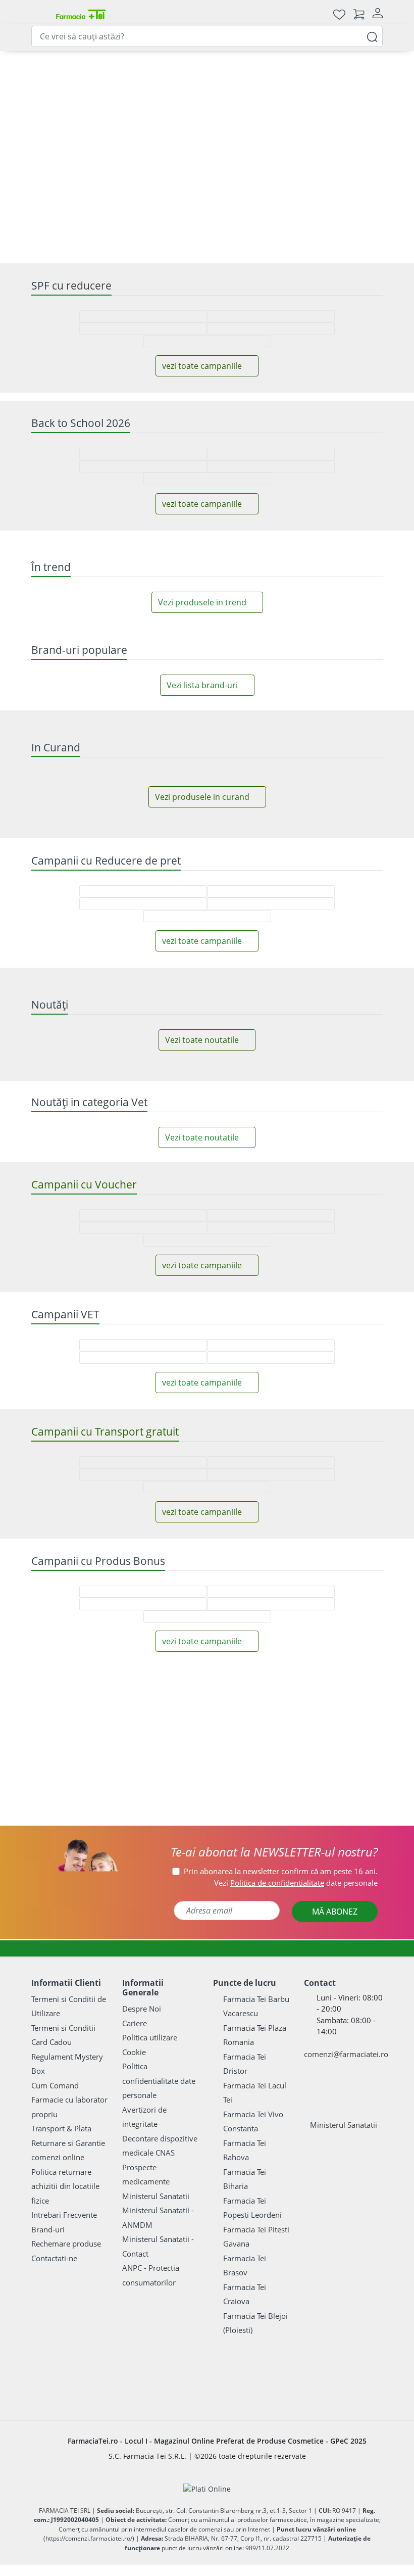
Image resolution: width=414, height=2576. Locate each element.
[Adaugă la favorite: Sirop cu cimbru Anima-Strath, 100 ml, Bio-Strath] (44, 2541)
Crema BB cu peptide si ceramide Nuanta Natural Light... (207, 1782)
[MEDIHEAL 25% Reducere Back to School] (64, 1031)
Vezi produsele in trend (202, 1428)
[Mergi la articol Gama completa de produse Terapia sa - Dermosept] (266, 164)
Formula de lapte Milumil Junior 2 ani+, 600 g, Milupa (207, 2322)
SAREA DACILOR (301, 1341)
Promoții (99, 198)
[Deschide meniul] (39, 14)
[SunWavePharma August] (340, 462)
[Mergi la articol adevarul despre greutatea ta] (161, 164)
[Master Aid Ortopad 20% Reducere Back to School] (278, 1031)
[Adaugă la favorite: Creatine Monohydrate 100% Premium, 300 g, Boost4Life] (279, 1666)
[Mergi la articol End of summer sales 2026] (200, 164)
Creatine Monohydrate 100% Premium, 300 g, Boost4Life (324, 1782)
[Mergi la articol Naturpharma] (214, 164)
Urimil (168, 1352)
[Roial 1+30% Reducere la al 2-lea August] (278, 2046)
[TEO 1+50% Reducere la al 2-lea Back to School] (207, 1031)
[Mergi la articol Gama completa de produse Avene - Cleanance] (109, 164)
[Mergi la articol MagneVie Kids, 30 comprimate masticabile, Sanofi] (122, 164)
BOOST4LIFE (60, 1811)
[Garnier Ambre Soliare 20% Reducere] (64, 841)
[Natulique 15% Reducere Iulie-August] (207, 2044)
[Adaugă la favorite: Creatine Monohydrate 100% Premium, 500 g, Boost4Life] (44, 1666)
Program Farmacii (302, 198)
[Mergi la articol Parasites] (253, 164)
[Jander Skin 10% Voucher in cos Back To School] (350, 1031)
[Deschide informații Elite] (49, 1209)
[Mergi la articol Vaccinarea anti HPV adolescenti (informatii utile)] (174, 164)
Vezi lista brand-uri (202, 1566)
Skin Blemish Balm (189, 1822)
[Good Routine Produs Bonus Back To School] (295, 373)
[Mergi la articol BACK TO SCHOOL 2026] (319, 164)
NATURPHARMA (184, 1341)
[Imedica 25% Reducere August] (350, 2046)
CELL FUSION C (183, 1811)
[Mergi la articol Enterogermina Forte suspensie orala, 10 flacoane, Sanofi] (227, 164)
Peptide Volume (66, 1341)
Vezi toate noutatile (202, 2441)
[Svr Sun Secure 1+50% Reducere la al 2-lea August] (207, 839)
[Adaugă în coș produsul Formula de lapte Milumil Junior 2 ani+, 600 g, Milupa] (243, 2381)
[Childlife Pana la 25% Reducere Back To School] (136, 1031)
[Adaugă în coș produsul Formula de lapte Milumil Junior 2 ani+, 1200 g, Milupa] (125, 2381)
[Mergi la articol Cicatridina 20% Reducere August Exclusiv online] (187, 164)
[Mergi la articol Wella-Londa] (305, 164)
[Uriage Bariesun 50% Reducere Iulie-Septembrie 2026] (136, 841)
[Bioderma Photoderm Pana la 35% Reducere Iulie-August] (64, 2046)
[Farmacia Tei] (81, 14)
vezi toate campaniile (202, 904)
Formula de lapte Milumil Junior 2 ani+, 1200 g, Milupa (89, 2327)
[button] (126, 1838)
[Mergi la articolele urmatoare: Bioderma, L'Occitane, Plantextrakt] (220, 1547)
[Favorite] (339, 14)
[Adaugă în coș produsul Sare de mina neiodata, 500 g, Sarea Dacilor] (360, 1369)
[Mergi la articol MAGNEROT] (148, 164)
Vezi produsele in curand (202, 1913)
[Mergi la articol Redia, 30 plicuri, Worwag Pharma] (82, 164)
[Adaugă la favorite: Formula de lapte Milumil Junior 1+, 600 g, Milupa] (279, 2211)
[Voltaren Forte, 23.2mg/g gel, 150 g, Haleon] (119, 417)
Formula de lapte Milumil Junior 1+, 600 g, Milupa (324, 2322)
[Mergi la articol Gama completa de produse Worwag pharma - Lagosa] (240, 164)
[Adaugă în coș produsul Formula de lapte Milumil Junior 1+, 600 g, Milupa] (360, 2381)
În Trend (147, 198)
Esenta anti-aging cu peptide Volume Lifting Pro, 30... (89, 1308)
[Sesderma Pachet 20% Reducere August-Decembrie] (350, 841)
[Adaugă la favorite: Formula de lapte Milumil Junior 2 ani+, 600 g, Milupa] (162, 2211)
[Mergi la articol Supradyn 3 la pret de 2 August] (292, 164)
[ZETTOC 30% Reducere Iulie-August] (136, 2046)
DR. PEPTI (56, 1330)
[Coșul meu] (359, 14)
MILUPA (53, 2354)
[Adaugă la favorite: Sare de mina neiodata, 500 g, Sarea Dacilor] (283, 1199)
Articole (238, 198)
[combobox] (207, 36)
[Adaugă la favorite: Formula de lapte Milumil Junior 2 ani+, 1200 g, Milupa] (44, 2211)
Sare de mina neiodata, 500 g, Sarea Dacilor (324, 1308)
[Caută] (372, 36)
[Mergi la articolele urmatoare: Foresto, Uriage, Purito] (207, 1547)
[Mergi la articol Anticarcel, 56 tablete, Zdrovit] (95, 164)
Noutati (52, 198)
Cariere (193, 198)
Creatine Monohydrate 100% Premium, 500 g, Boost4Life (89, 1782)
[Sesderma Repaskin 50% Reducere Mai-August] (278, 841)
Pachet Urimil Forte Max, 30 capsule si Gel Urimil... (207, 1308)
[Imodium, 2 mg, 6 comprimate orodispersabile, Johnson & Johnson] (251, 462)
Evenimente (372, 198)
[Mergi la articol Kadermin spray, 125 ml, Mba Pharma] (332, 164)
